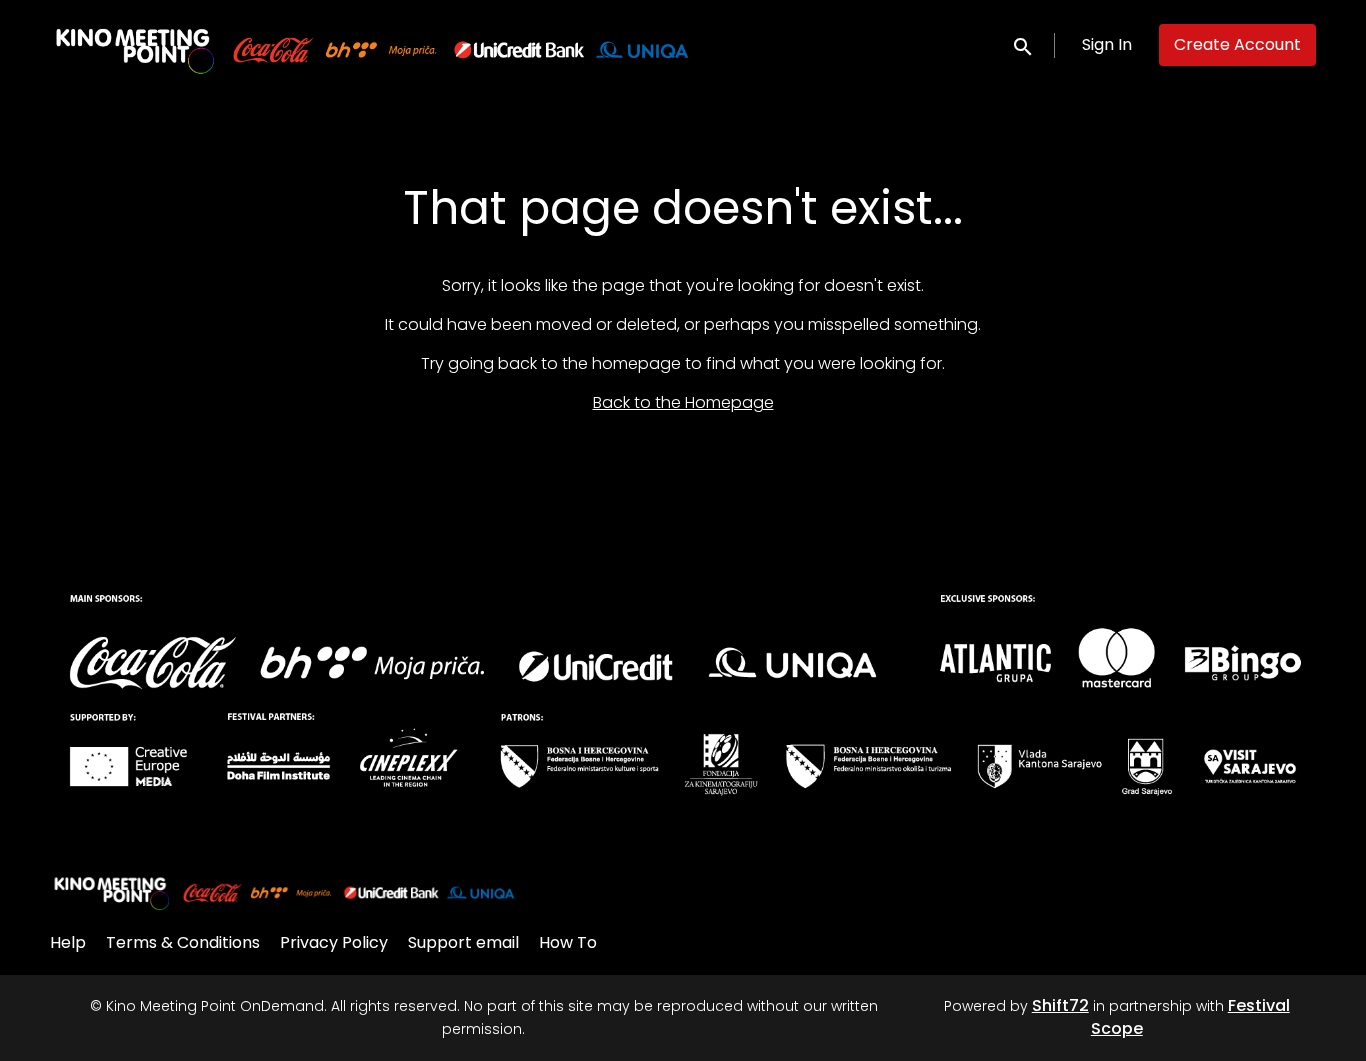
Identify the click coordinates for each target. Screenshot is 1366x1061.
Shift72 (1060, 1005)
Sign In (1107, 44)
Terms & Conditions (183, 942)
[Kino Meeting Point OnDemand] (285, 891)
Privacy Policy (334, 942)
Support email (463, 942)
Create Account (1237, 44)
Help (68, 942)
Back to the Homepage (683, 402)
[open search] (1024, 44)
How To (568, 942)
